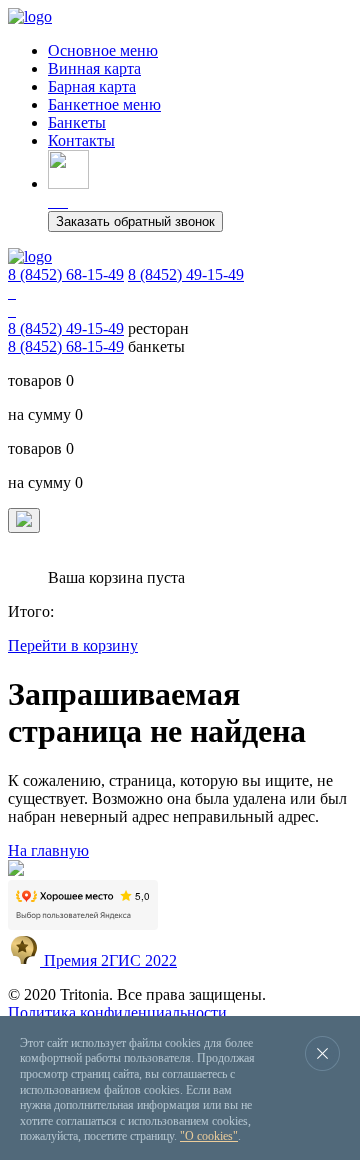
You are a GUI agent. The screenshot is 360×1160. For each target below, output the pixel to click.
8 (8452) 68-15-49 (66, 274)
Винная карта (94, 68)
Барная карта (92, 86)
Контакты (81, 140)
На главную (48, 850)
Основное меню (103, 50)
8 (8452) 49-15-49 (186, 274)
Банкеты (77, 122)
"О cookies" (209, 1136)
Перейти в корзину (73, 645)
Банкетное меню (104, 104)
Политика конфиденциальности (117, 1012)
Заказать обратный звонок (135, 221)
